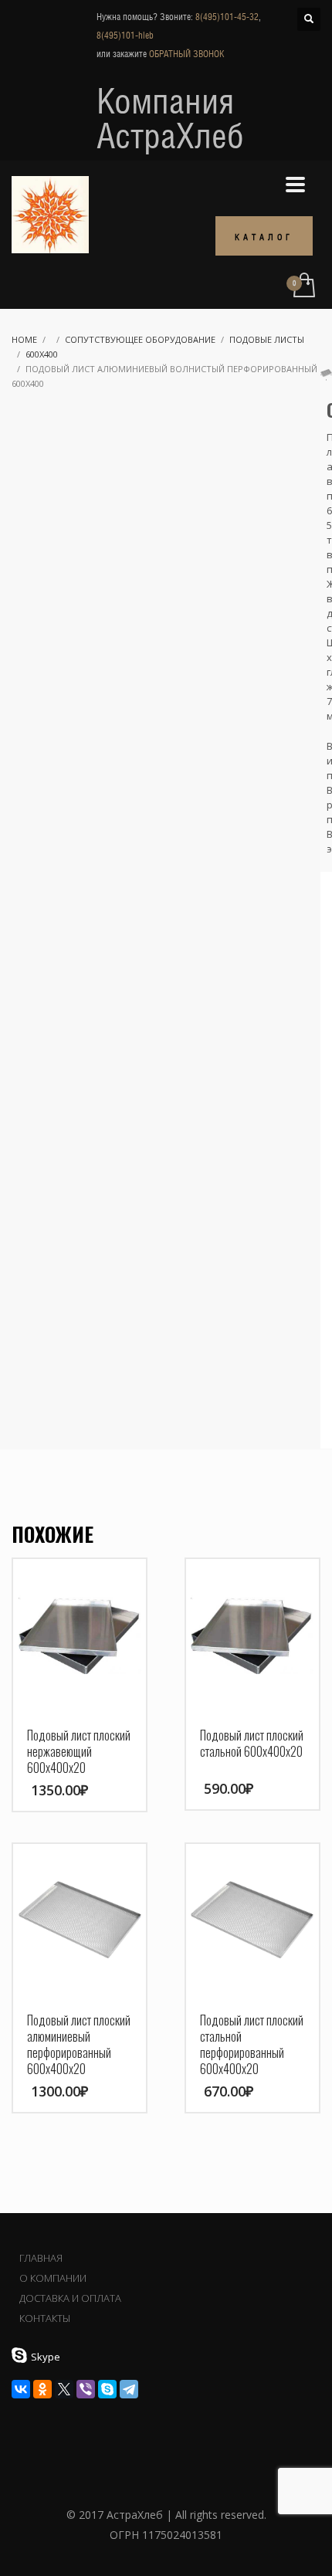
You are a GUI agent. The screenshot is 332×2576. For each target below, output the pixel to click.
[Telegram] (129, 2389)
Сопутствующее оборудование (140, 339)
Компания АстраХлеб (170, 118)
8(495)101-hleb (125, 36)
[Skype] (107, 2389)
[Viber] (86, 2389)
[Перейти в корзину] (303, 286)
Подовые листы (267, 339)
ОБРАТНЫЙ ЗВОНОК (186, 54)
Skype (46, 2357)
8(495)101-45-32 (227, 17)
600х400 (42, 354)
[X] (64, 2389)
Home (24, 339)
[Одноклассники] (42, 2389)
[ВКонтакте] (21, 2389)
